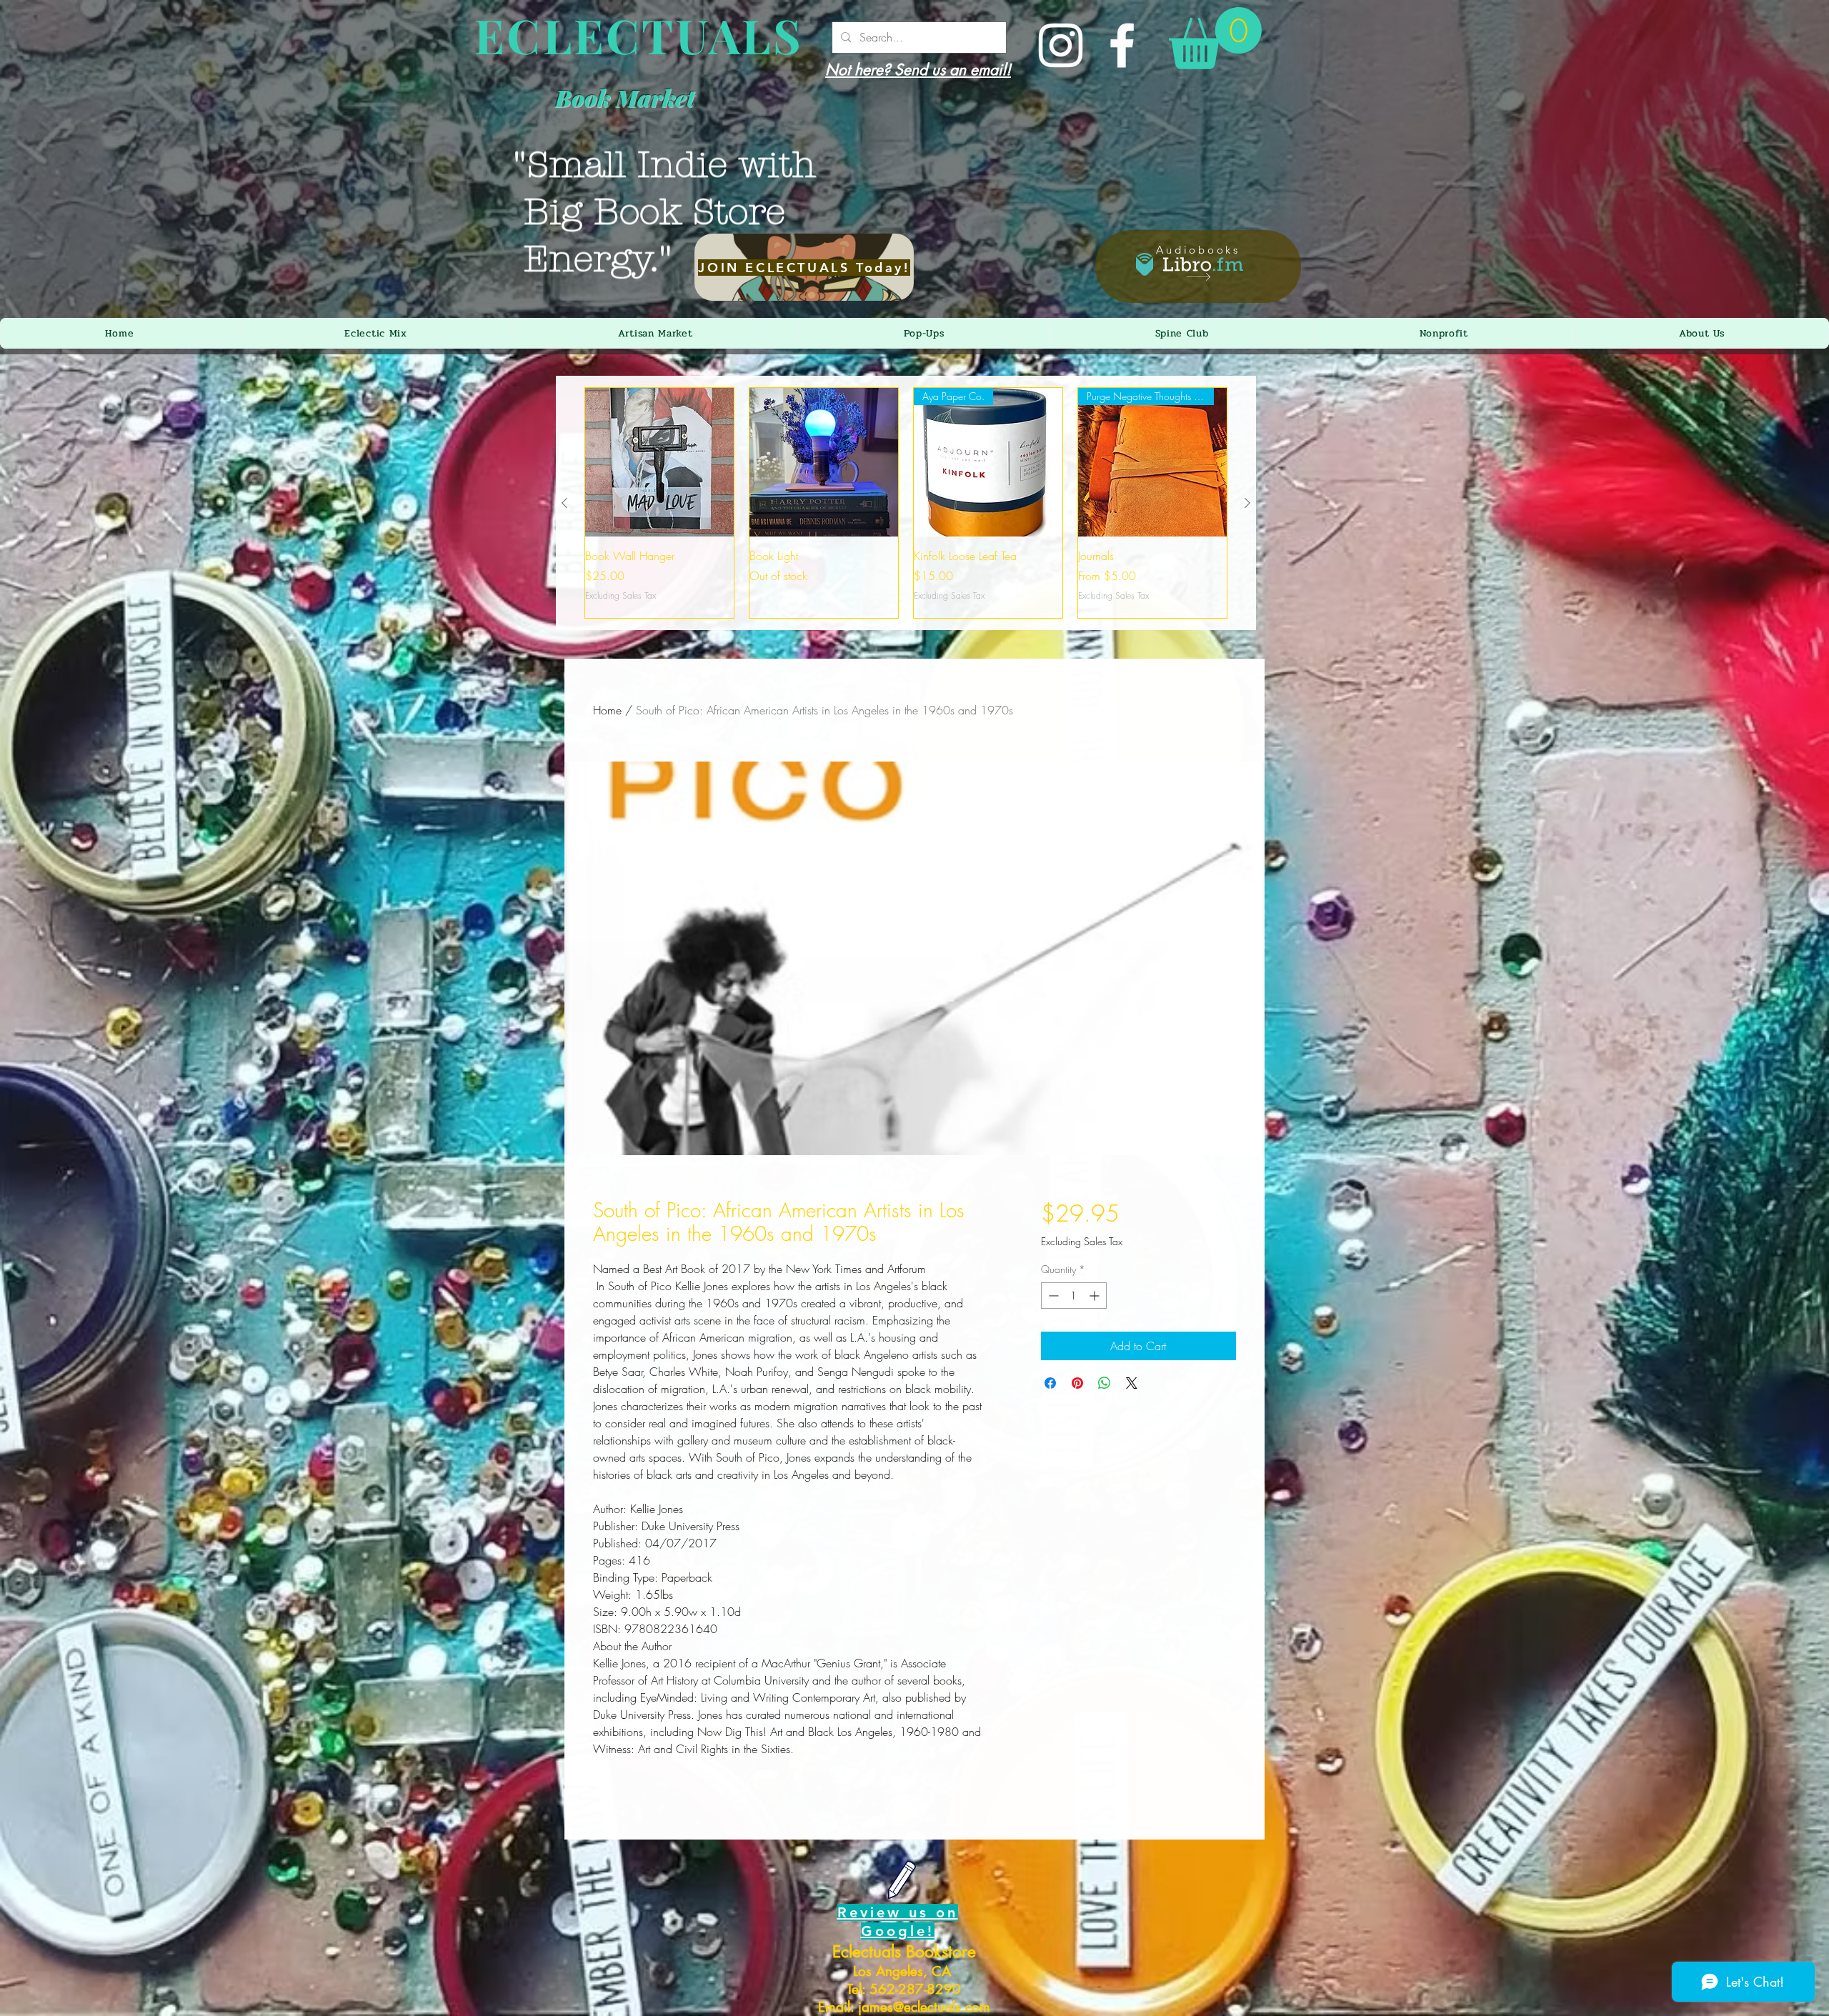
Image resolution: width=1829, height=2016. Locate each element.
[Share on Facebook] (1050, 1383)
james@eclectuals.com (924, 2007)
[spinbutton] (1074, 1296)
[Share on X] (1132, 1383)
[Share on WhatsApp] (1105, 1383)
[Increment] (1096, 1296)
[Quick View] (659, 462)
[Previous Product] (564, 503)
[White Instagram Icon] (1061, 45)
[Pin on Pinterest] (1077, 1383)
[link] (1215, 38)
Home (607, 710)
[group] (906, 503)
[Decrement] (1052, 1296)
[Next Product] (1247, 503)
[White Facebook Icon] (1122, 45)
